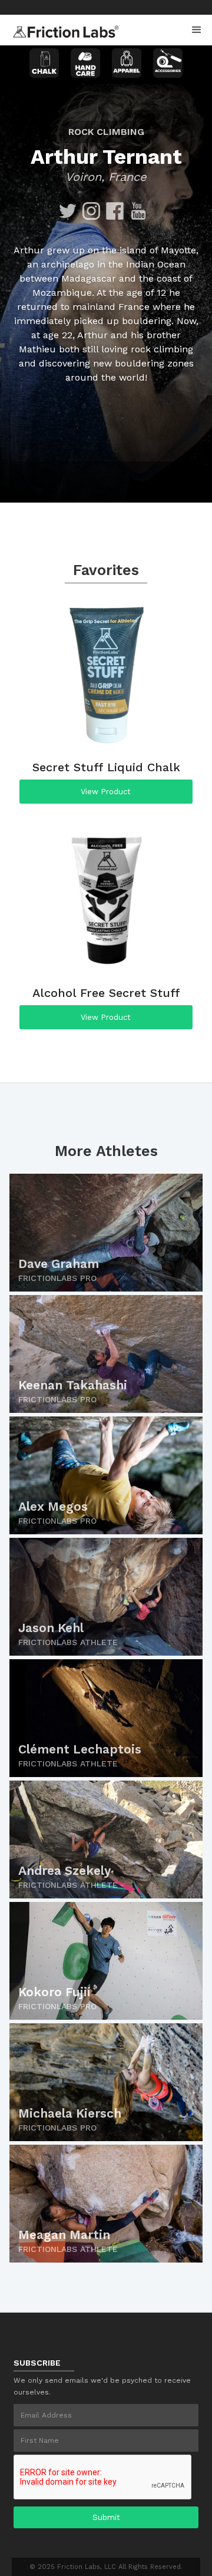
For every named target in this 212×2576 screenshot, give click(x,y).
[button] (197, 30)
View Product (106, 792)
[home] (63, 28)
